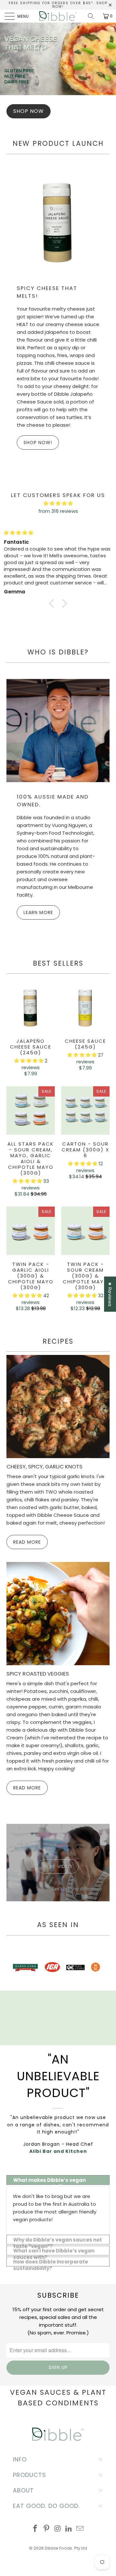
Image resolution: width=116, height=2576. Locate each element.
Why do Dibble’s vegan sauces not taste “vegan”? (58, 2240)
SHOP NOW (29, 111)
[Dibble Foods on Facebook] (35, 2529)
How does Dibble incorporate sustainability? (51, 2262)
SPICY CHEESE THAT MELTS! (47, 292)
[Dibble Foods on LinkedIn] (69, 2529)
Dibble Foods (58, 2548)
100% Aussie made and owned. (53, 801)
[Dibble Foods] (58, 16)
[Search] (93, 16)
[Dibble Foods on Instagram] (58, 2529)
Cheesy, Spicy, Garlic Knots (44, 1467)
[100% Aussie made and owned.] (58, 731)
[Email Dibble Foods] (80, 2529)
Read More (27, 1542)
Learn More (38, 912)
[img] (58, 533)
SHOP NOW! (38, 443)
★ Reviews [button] (110, 1294)
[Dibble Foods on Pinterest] (46, 2529)
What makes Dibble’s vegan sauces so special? (49, 2181)
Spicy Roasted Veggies (38, 1674)
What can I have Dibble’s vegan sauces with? (54, 2251)
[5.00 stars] (58, 503)
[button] (29, 1061)
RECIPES (58, 1341)
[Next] (103, 1968)
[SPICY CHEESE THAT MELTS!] (58, 222)
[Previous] (13, 1968)
